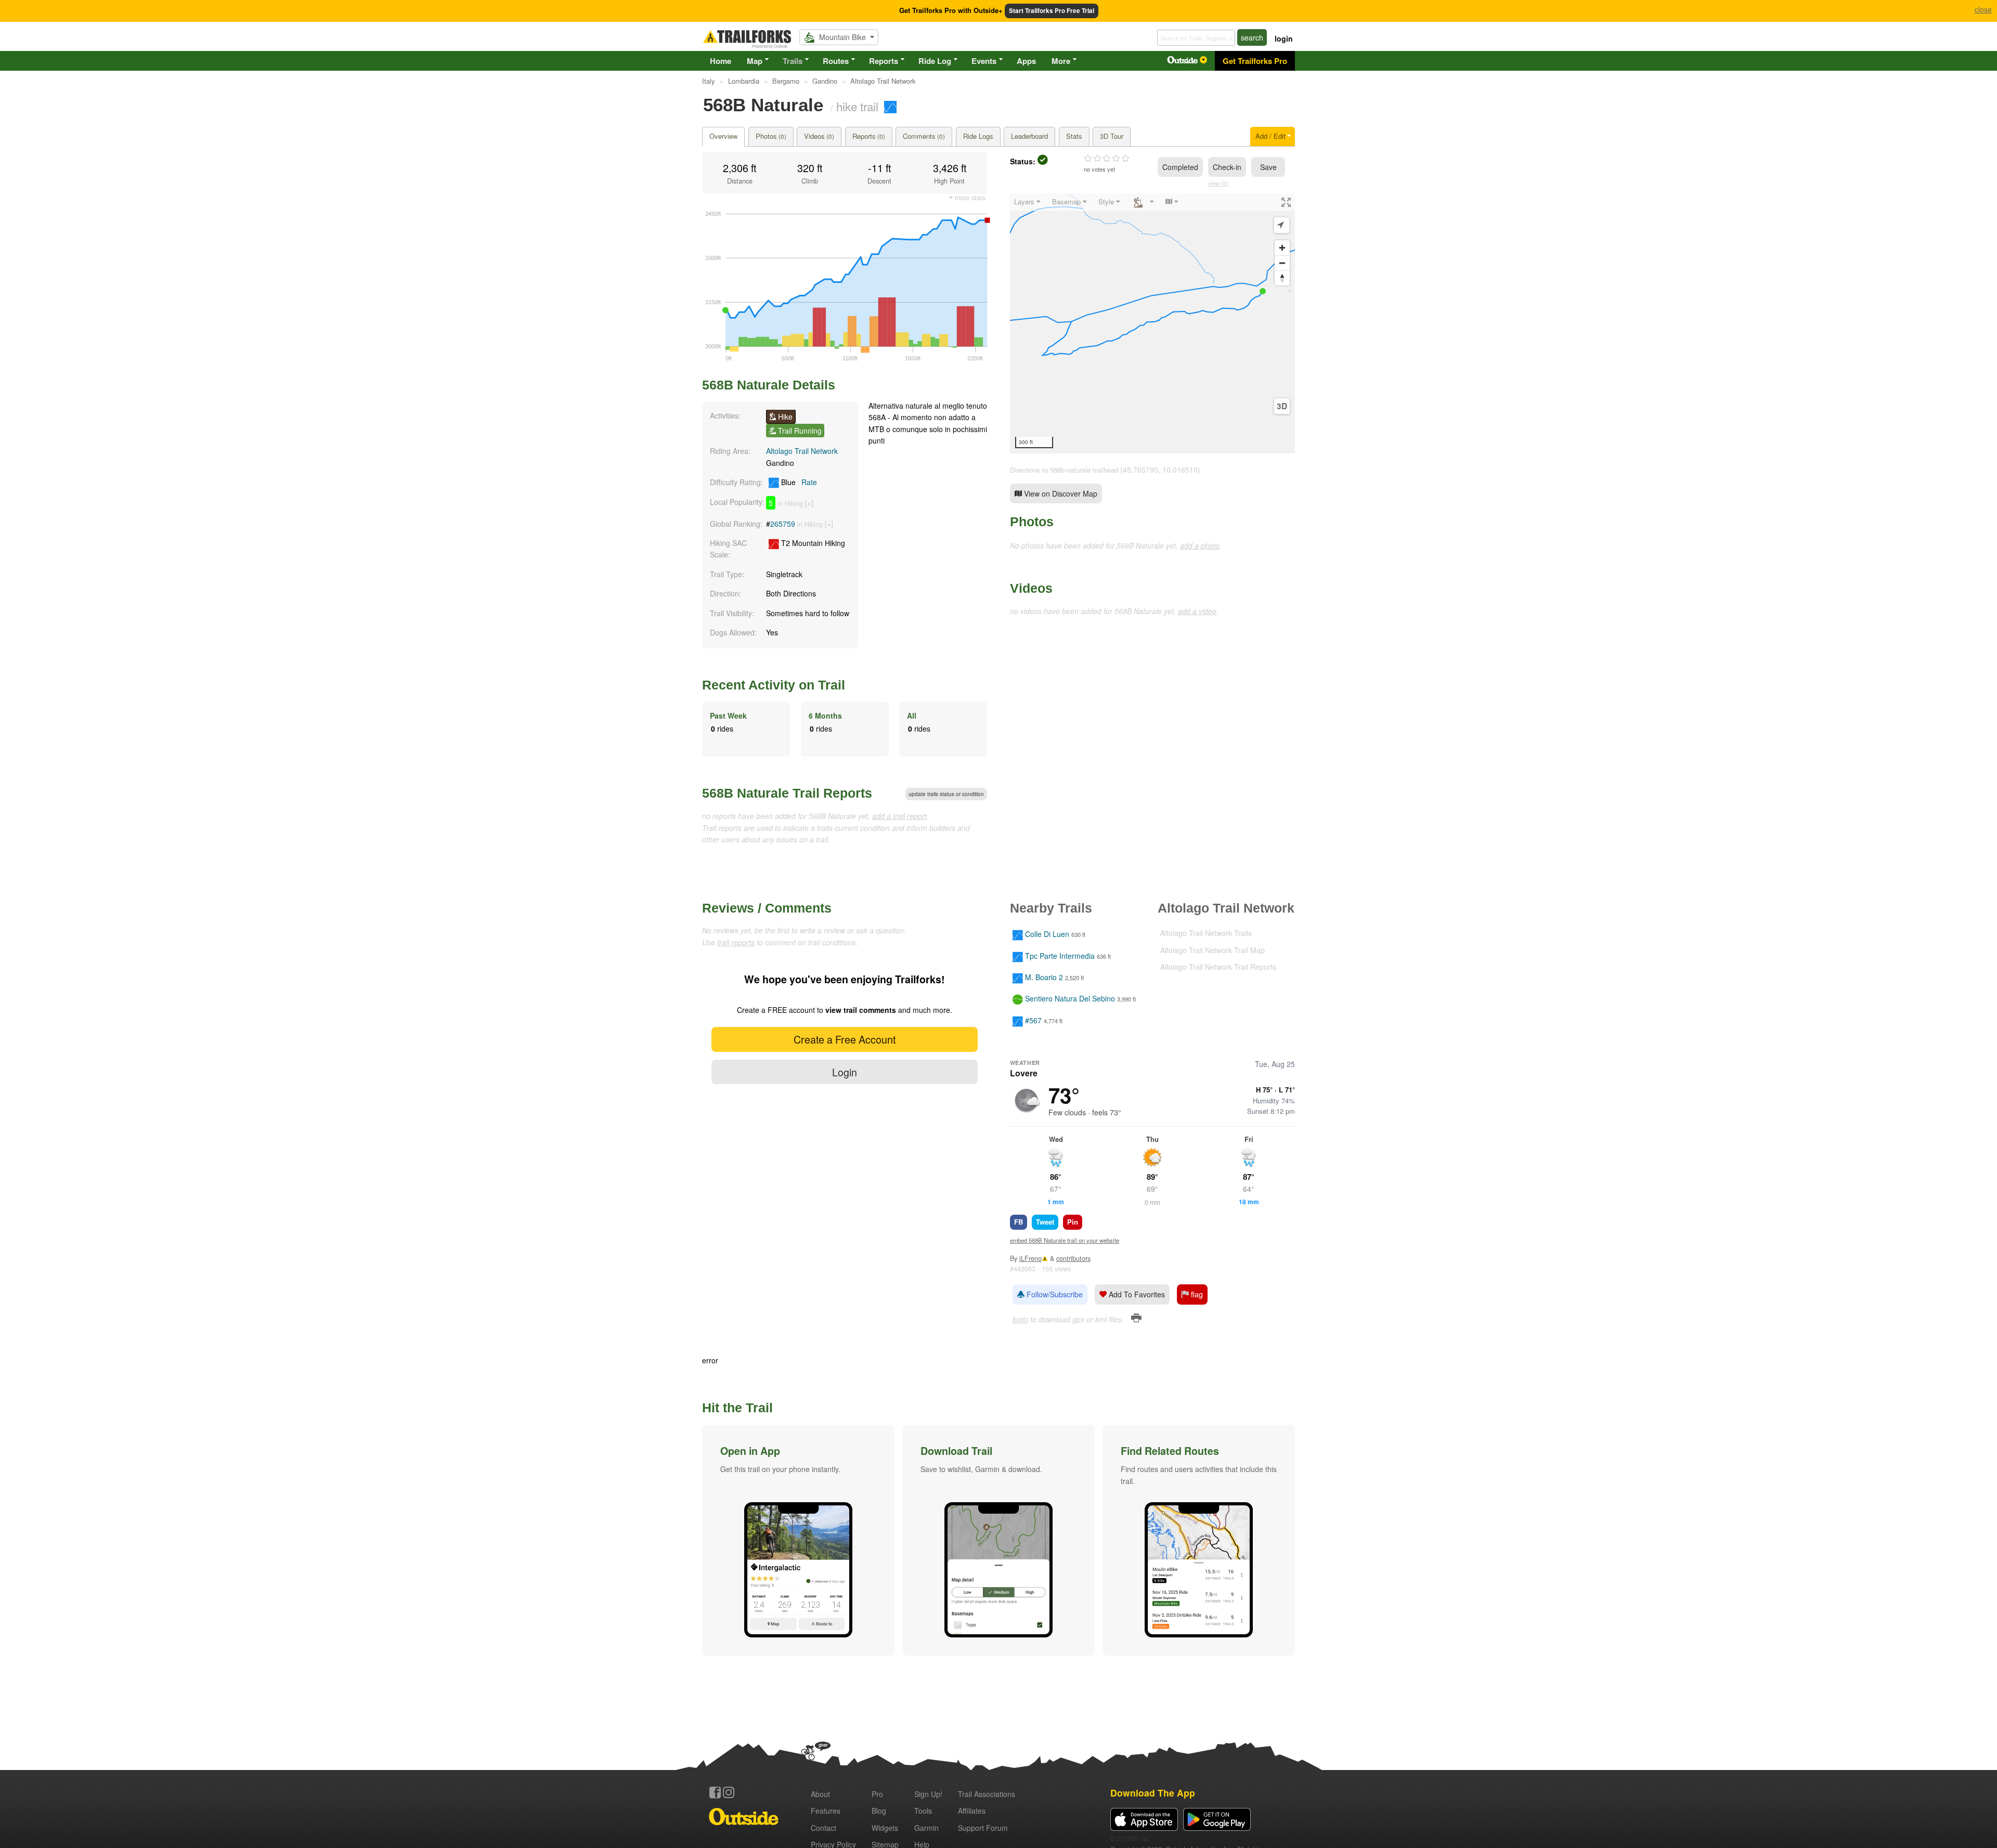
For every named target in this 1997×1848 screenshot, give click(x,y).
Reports (884, 61)
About (820, 1794)
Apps (1026, 61)
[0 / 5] (1107, 159)
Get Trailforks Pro (1255, 61)
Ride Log (935, 61)
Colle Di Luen (1047, 934)
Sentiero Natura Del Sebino (1070, 999)
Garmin (926, 1828)
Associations (987, 1794)
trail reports (736, 942)
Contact (824, 1828)
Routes (836, 61)
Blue (798, 482)
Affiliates (972, 1811)
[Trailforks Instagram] (729, 1792)
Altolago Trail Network (802, 451)
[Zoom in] (1282, 248)
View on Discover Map (1060, 493)
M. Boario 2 (1044, 977)
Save (1268, 167)
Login (845, 1072)
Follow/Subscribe (1054, 1294)
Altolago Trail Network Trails (1206, 933)
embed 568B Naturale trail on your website (1065, 1240)
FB (1019, 1222)
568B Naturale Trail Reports (787, 793)
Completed (1180, 167)
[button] (798, 1540)
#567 (1033, 1020)
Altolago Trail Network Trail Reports (1218, 967)
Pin (1073, 1222)
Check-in (1227, 167)
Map (755, 61)
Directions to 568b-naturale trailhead (1064, 470)
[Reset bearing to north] (1282, 278)
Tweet (1045, 1222)
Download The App (1153, 1793)
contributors (1073, 1258)
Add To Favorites (1136, 1294)
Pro (877, 1794)
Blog (879, 1811)
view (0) (1218, 183)
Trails (793, 61)
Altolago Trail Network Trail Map (1213, 950)
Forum (983, 1828)
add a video (1197, 611)
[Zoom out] (1282, 263)
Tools (923, 1811)
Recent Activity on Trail (774, 685)
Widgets (885, 1828)
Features (826, 1811)
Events (984, 61)
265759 (783, 524)
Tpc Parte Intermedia (1060, 956)
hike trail (857, 106)
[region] (1152, 323)
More (1061, 61)
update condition (946, 794)
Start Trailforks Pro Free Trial (1052, 11)
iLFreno (1030, 1258)
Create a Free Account (845, 1039)
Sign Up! (928, 1794)
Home (721, 61)
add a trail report (899, 816)
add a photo (1200, 545)
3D (1282, 406)
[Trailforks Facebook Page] (715, 1792)
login (1284, 38)
